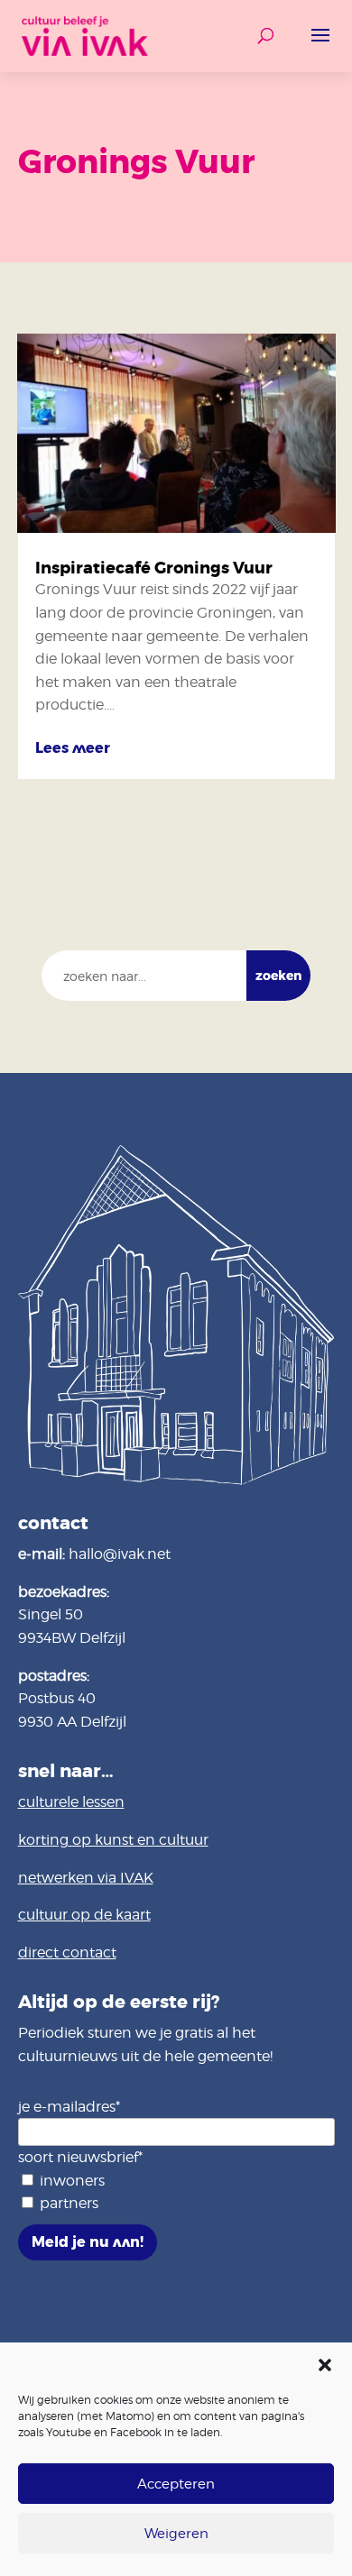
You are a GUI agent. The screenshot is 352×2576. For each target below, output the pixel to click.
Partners (69, 2203)
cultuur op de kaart (84, 1915)
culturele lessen (71, 1802)
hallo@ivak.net (120, 1554)
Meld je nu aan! (88, 2242)
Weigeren (176, 2534)
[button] (325, 2365)
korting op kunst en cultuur (113, 1840)
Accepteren (176, 2484)
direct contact (67, 1953)
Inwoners (72, 2181)
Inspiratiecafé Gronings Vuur (154, 568)
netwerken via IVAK (86, 1878)
